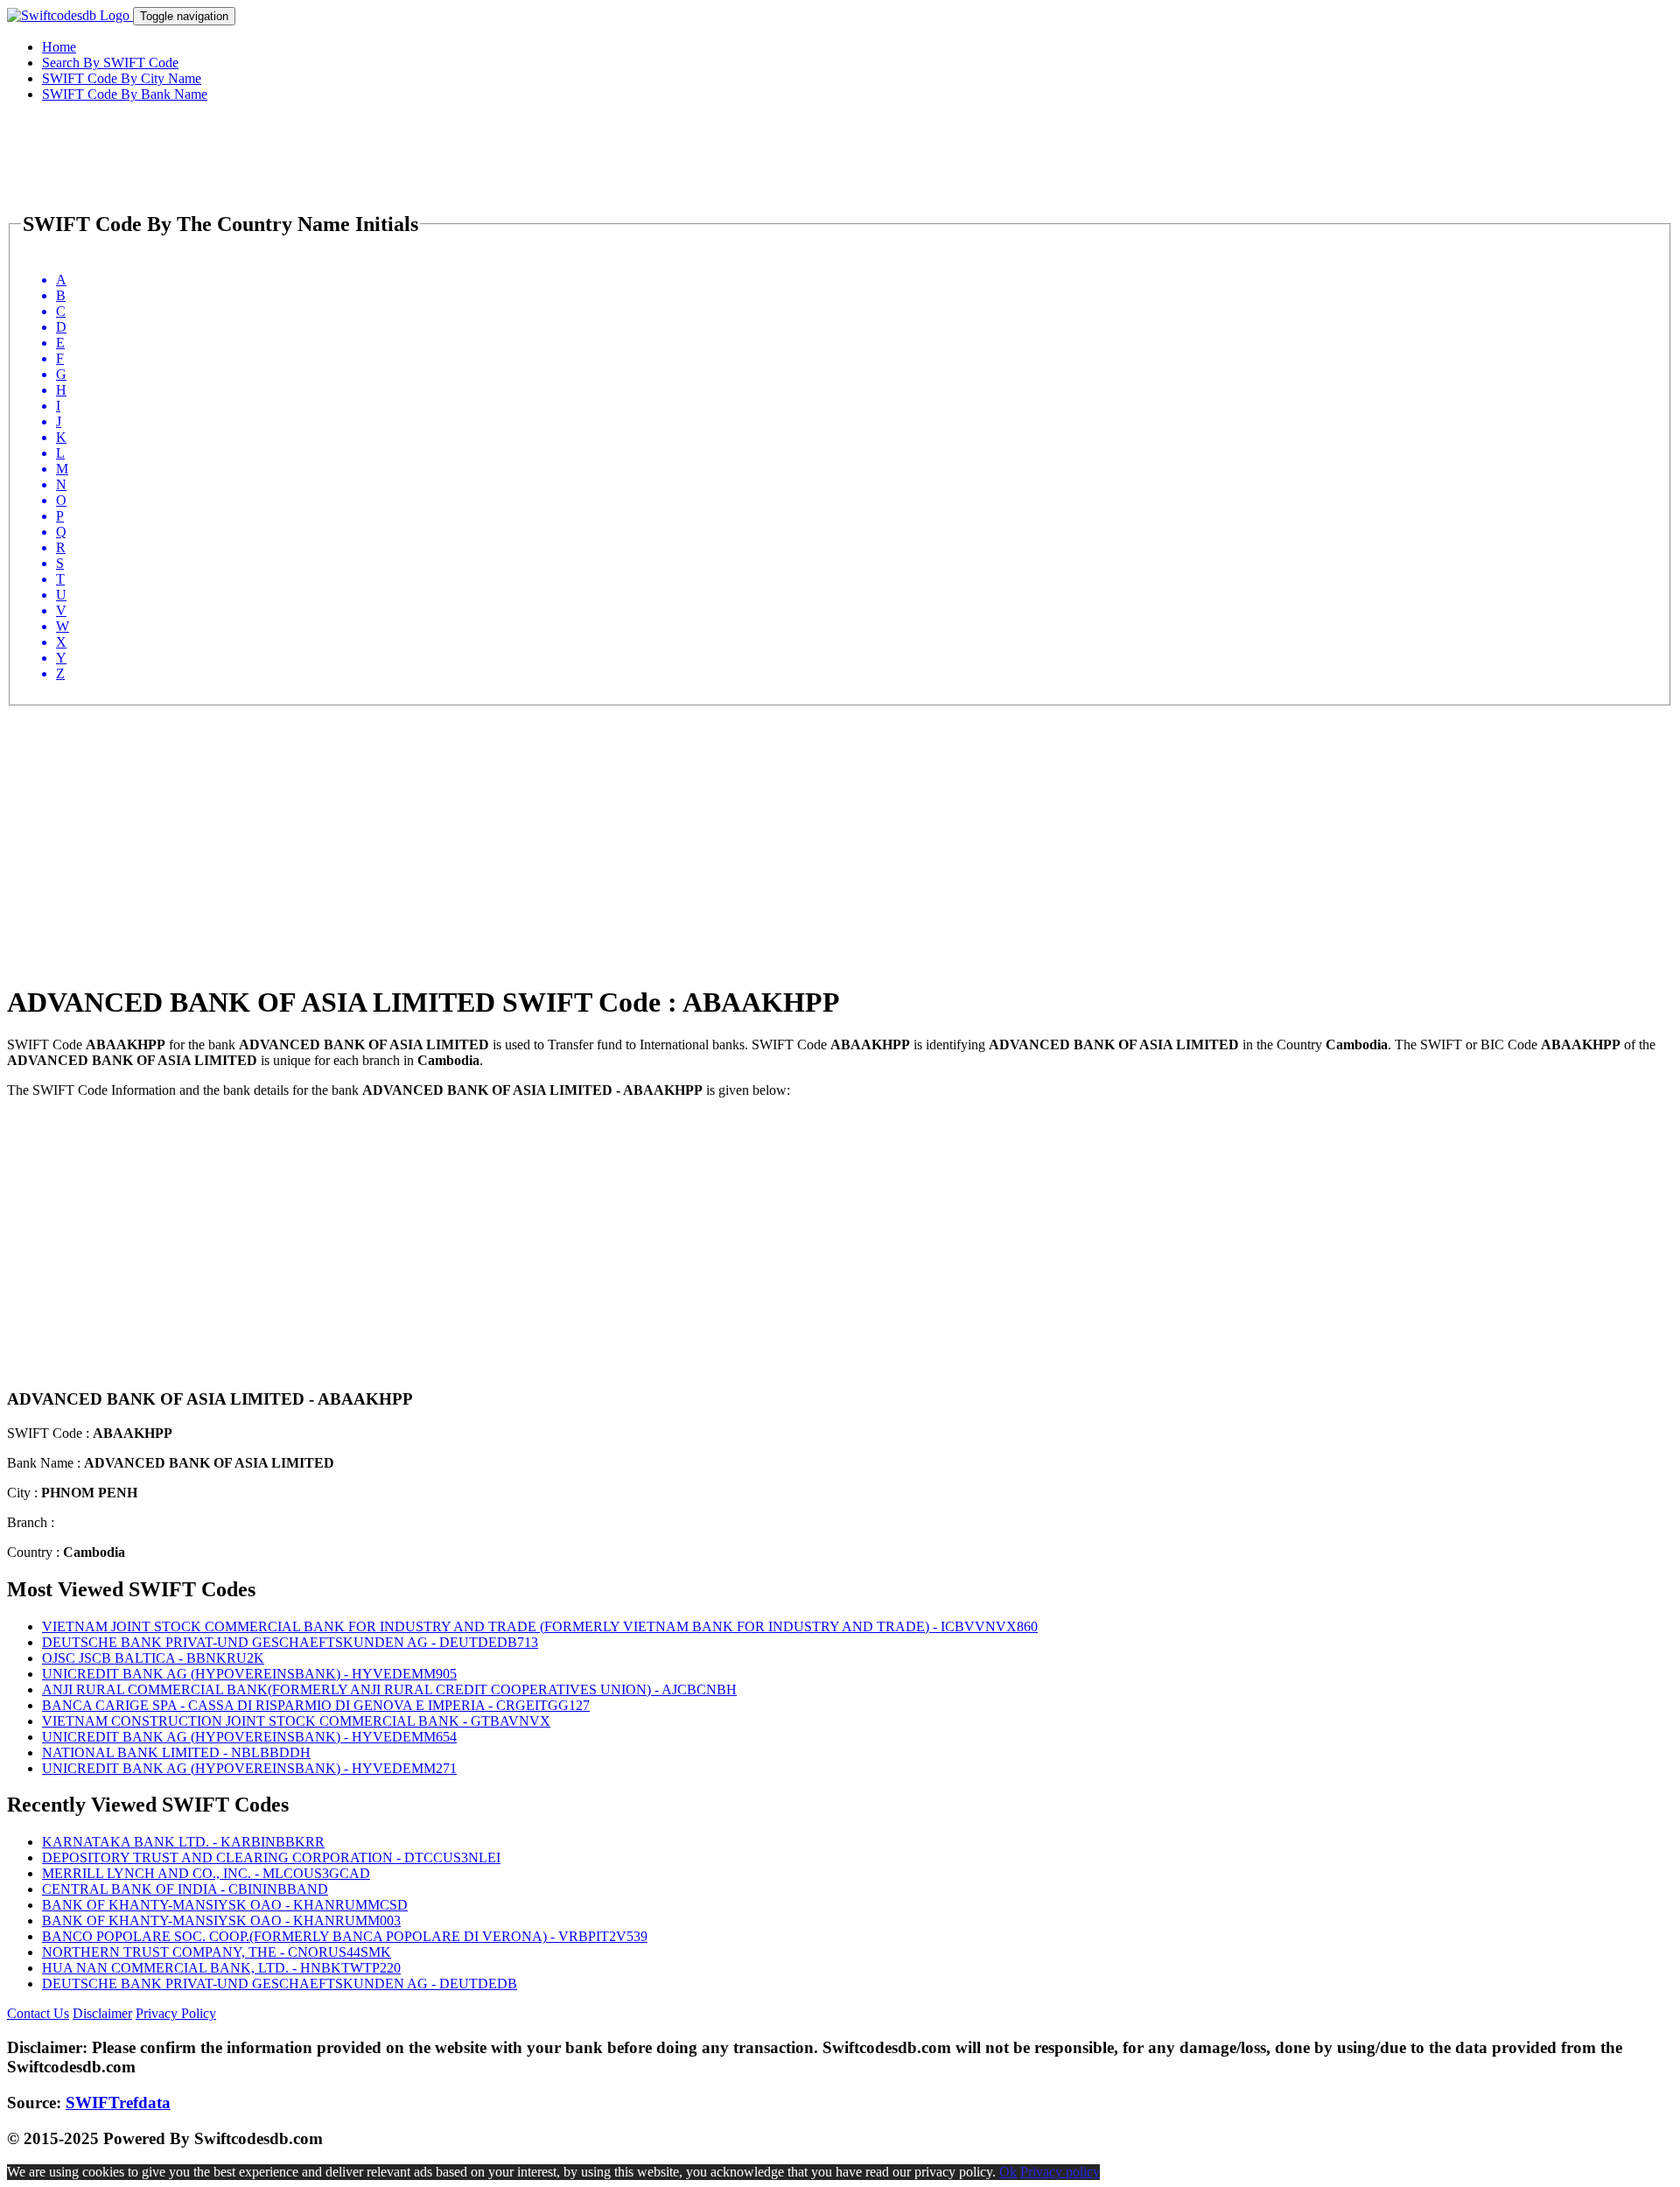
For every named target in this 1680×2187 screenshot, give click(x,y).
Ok (1008, 2172)
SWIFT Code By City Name (122, 78)
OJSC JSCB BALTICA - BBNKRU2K (153, 1658)
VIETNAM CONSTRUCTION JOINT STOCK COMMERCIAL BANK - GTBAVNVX (296, 1721)
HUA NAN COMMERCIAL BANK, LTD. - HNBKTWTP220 (221, 1968)
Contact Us (38, 2013)
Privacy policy (1060, 2172)
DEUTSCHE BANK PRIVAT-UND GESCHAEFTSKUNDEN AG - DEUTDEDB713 (290, 1642)
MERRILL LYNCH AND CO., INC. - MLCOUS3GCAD (206, 1873)
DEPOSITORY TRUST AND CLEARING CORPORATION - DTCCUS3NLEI (271, 1858)
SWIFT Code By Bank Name (125, 94)
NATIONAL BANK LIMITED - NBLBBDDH (176, 1752)
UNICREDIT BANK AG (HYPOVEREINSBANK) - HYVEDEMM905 (249, 1674)
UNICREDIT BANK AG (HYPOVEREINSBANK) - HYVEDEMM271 (249, 1768)
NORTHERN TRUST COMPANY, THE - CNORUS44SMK (217, 1952)
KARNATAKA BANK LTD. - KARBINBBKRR (183, 1842)
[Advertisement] (532, 829)
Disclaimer (102, 2013)
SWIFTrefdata (118, 2103)
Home (59, 47)
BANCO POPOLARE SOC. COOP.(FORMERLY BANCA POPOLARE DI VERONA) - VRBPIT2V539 (345, 1936)
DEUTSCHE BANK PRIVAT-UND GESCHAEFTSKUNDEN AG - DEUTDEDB (280, 1984)
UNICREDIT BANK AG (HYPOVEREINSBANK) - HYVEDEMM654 (249, 1737)
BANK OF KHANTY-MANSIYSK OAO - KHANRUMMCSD (225, 1905)
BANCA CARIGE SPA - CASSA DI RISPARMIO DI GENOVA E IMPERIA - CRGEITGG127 (316, 1705)
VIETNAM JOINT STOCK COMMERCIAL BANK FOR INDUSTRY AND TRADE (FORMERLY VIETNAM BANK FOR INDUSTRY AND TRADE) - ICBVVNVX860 (540, 1626)
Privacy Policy (176, 2013)
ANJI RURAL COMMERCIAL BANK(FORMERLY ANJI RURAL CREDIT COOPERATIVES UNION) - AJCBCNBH (389, 1689)
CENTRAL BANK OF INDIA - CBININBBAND (185, 1889)
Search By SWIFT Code (110, 63)
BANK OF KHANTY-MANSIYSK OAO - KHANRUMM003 (221, 1921)
